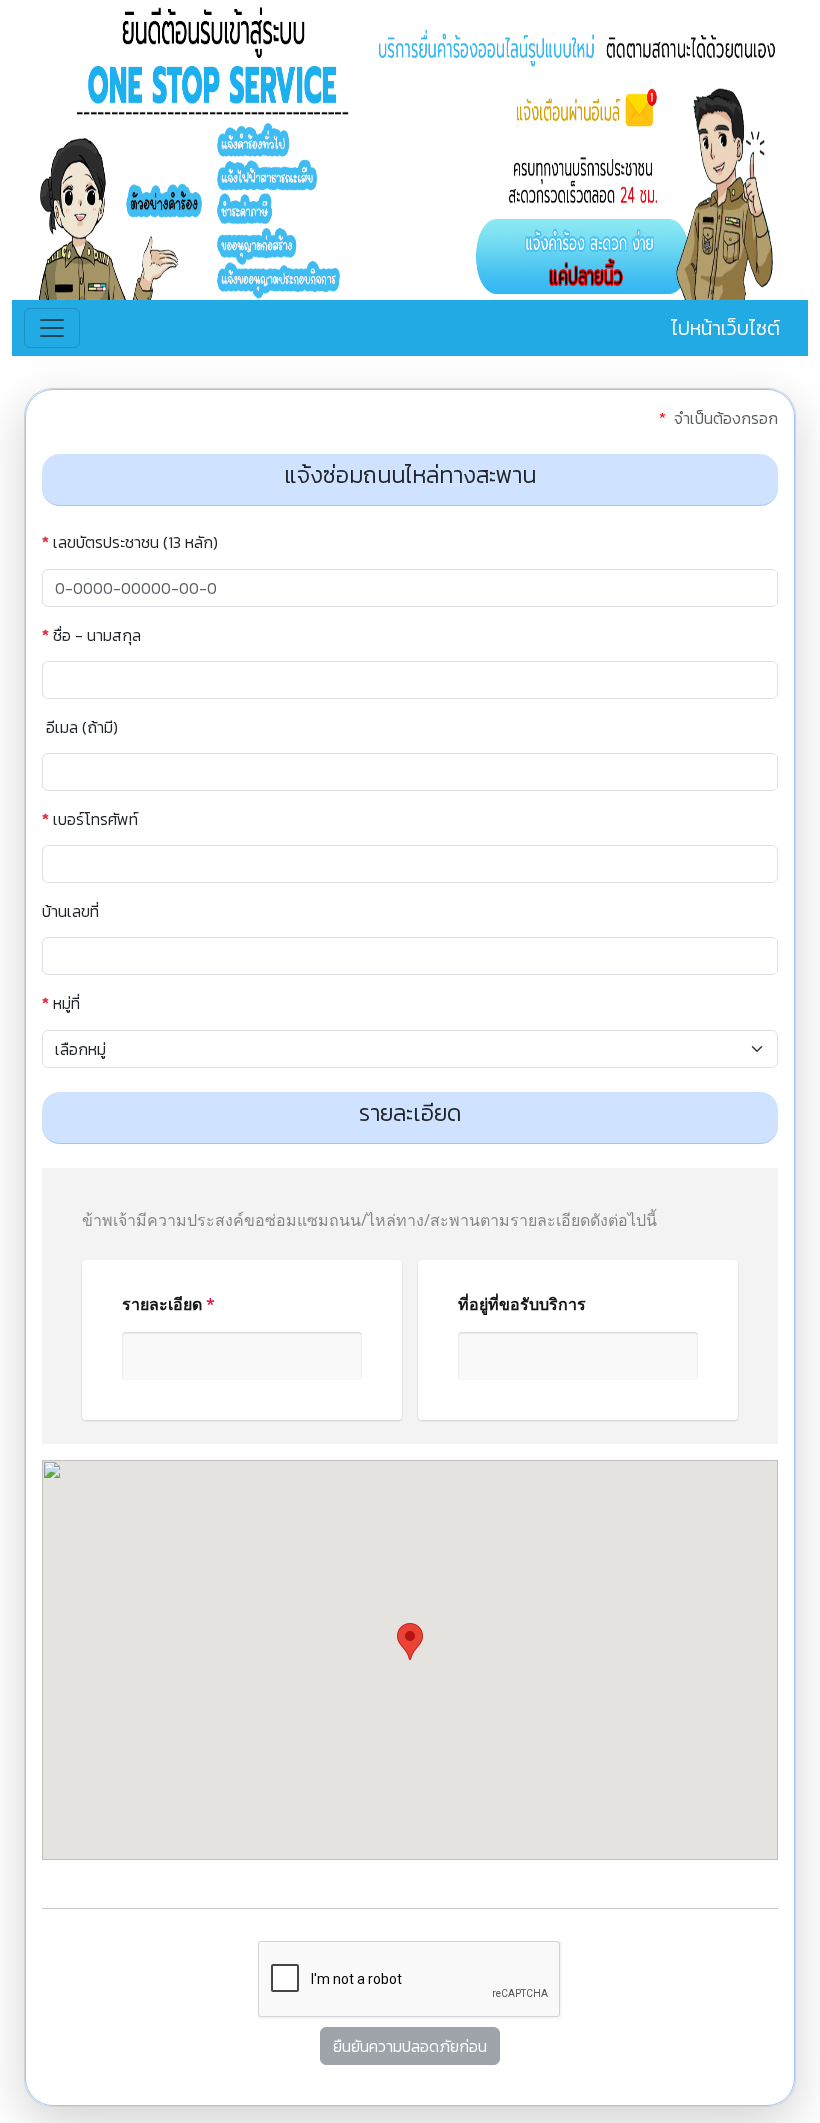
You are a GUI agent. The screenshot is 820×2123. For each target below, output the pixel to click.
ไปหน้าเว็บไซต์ (725, 328)
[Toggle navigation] (52, 328)
